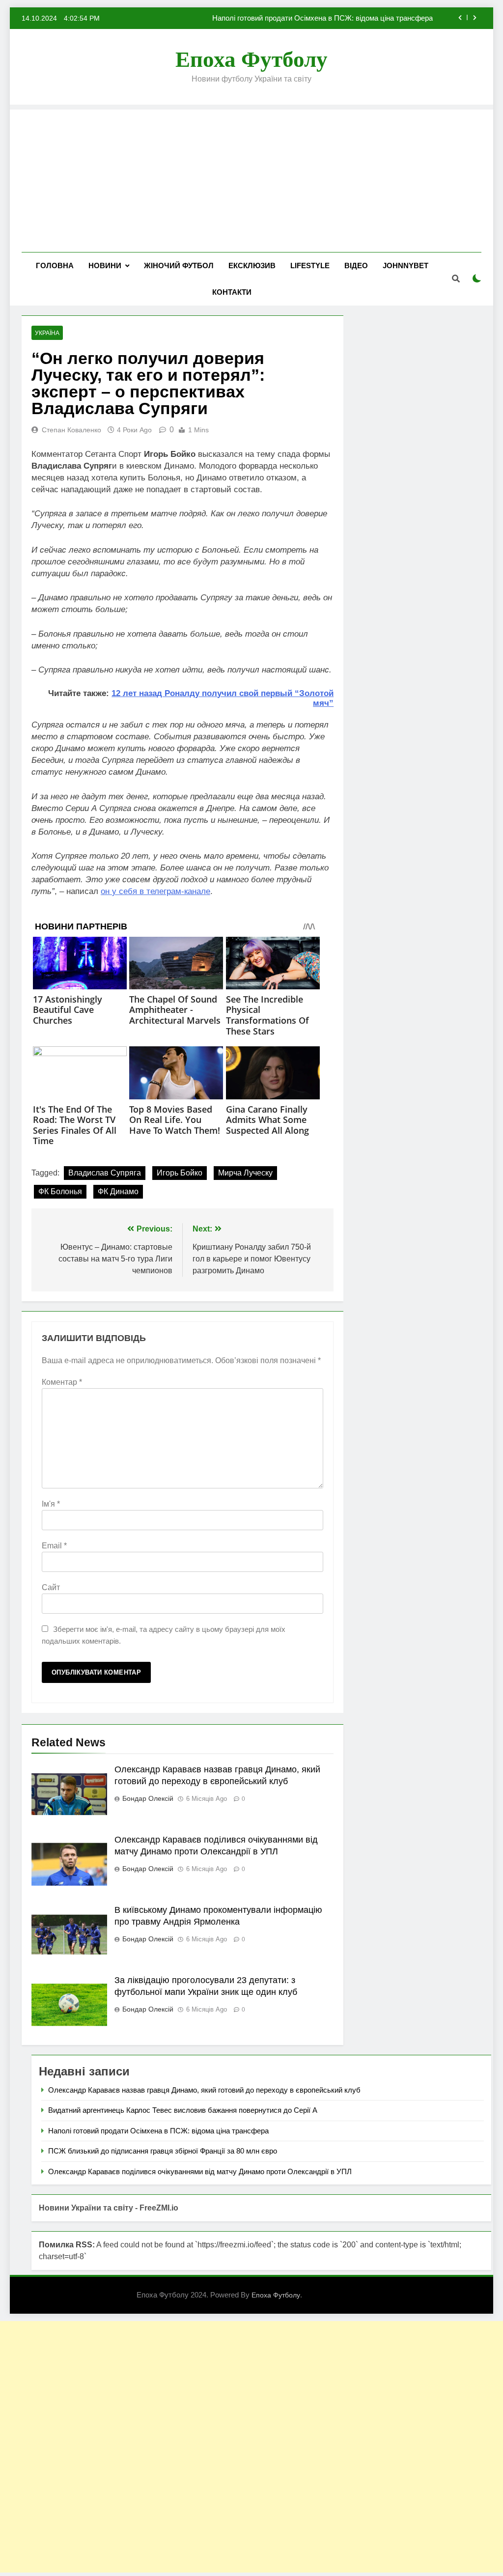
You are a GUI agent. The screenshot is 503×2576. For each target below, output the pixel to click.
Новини (105, 266)
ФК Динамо (118, 1191)
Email (54, 1546)
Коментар (62, 1382)
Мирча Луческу (245, 1173)
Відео (356, 266)
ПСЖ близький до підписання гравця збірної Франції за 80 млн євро (163, 2151)
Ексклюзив (252, 266)
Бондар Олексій (148, 1798)
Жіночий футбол (179, 266)
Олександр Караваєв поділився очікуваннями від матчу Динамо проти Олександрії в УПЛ (200, 2171)
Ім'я (51, 1504)
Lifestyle (310, 266)
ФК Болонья (60, 1191)
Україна (47, 333)
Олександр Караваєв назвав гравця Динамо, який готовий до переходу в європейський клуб (204, 2090)
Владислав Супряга (105, 1173)
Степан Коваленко (71, 430)
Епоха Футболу (251, 59)
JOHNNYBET (405, 266)
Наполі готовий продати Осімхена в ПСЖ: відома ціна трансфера (322, 18)
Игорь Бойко (180, 1173)
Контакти (232, 292)
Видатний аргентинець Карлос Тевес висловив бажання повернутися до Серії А (183, 2110)
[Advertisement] (251, 178)
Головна (55, 266)
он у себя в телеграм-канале (155, 891)
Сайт (51, 1587)
